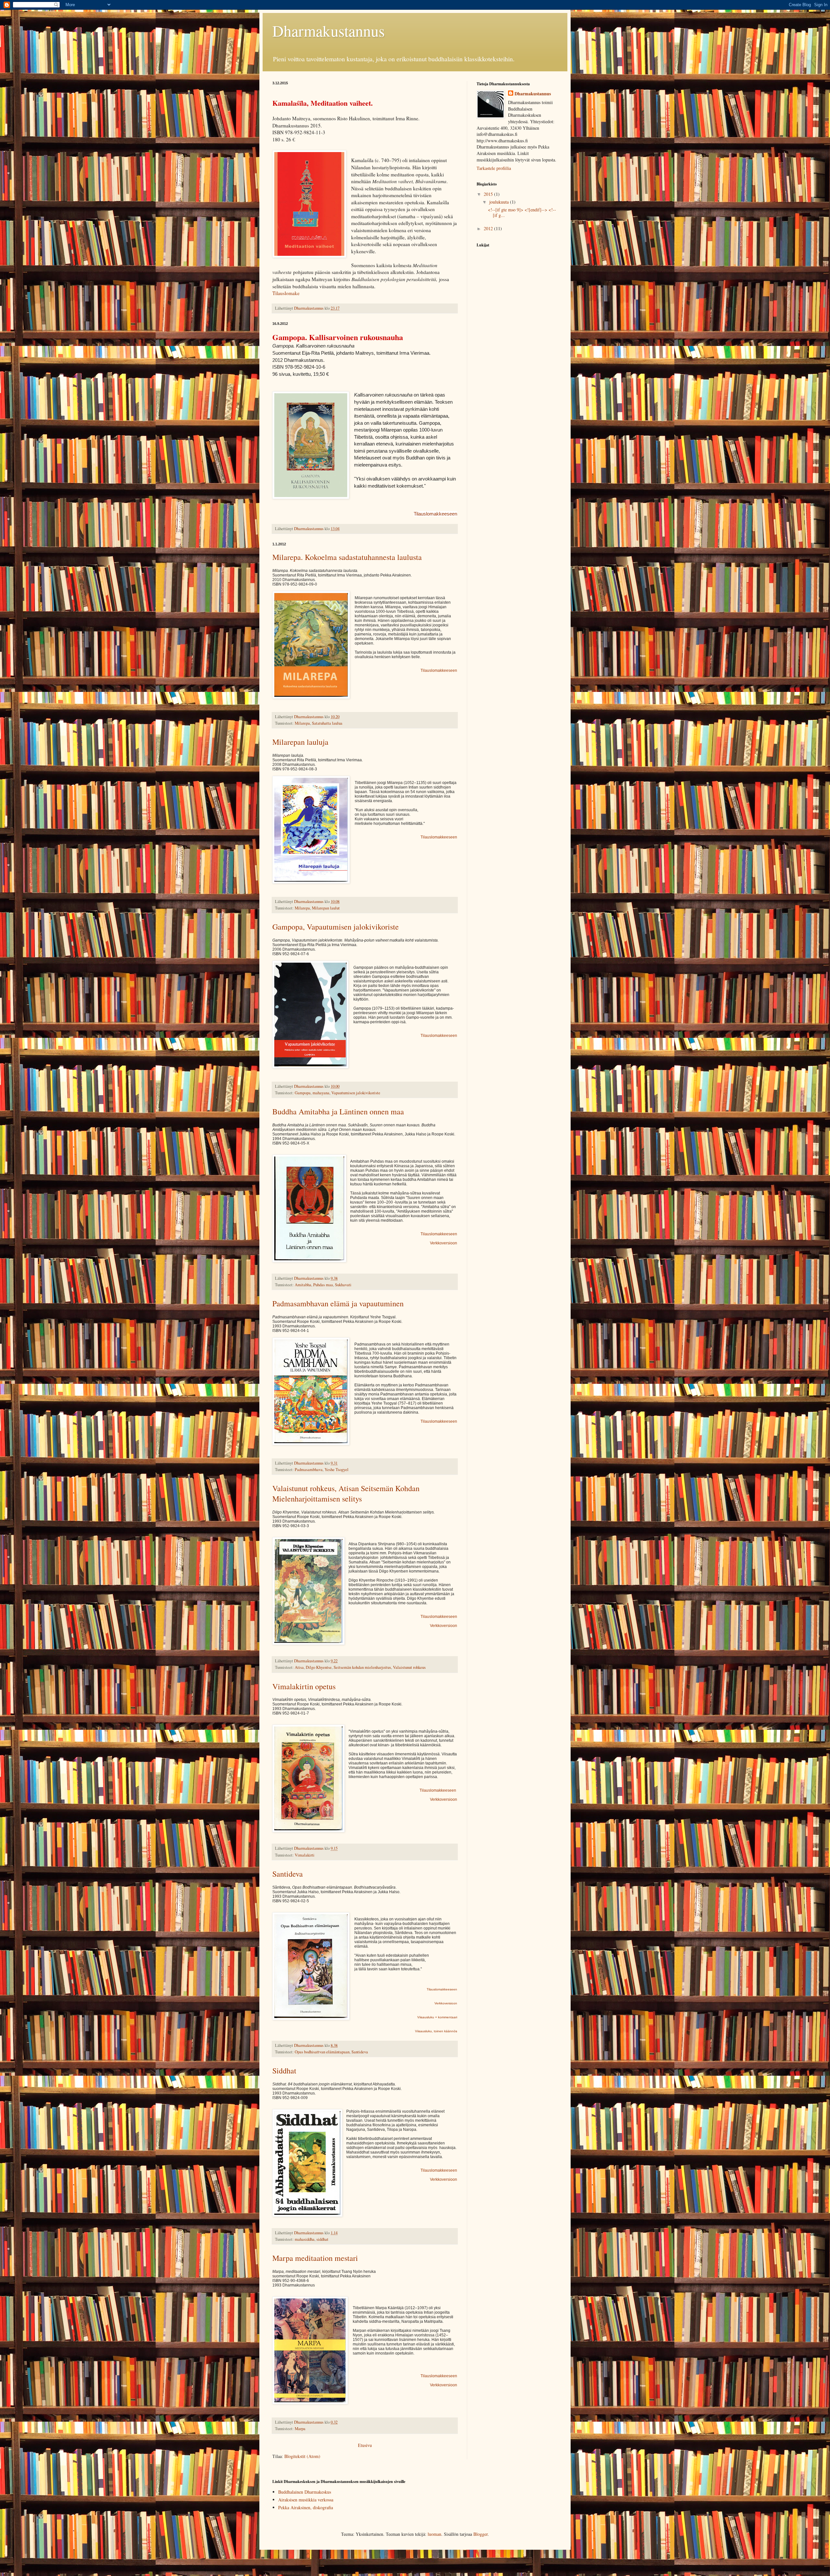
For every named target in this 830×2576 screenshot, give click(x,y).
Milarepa (302, 723)
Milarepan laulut (326, 908)
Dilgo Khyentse (319, 1667)
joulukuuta (500, 202)
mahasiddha (305, 2239)
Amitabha (303, 1285)
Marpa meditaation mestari (315, 2258)
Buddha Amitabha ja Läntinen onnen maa (338, 1111)
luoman (434, 2534)
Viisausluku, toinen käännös (436, 2031)
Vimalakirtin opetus (304, 1686)
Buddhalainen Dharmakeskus (305, 2492)
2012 (489, 228)
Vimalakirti (305, 1855)
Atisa (299, 1667)
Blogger (480, 2534)
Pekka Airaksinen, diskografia (306, 2507)
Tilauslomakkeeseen (435, 514)
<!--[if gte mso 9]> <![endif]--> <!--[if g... (522, 212)
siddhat (322, 2239)
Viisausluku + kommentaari (437, 2017)
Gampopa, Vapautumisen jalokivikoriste (336, 927)
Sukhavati (343, 1285)
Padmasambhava (309, 1470)
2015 (489, 194)
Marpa (300, 2429)
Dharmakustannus (533, 94)
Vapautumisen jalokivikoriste (356, 1093)
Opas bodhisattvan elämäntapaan (322, 2052)
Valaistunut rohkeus (409, 1667)
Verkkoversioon (444, 1243)
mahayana (321, 1093)
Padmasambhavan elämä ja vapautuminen (338, 1303)
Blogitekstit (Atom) (302, 2456)
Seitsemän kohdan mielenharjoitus (362, 1667)
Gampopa (303, 1093)
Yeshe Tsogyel (337, 1470)
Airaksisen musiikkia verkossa (306, 2500)
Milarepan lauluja (300, 742)
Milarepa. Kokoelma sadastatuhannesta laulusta (347, 557)
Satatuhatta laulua (327, 723)
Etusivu (365, 2445)
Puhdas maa (323, 1285)
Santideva (288, 1874)
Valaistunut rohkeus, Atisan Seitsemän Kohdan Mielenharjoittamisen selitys (346, 1493)
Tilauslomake (286, 293)
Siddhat (284, 2071)
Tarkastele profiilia (494, 168)
